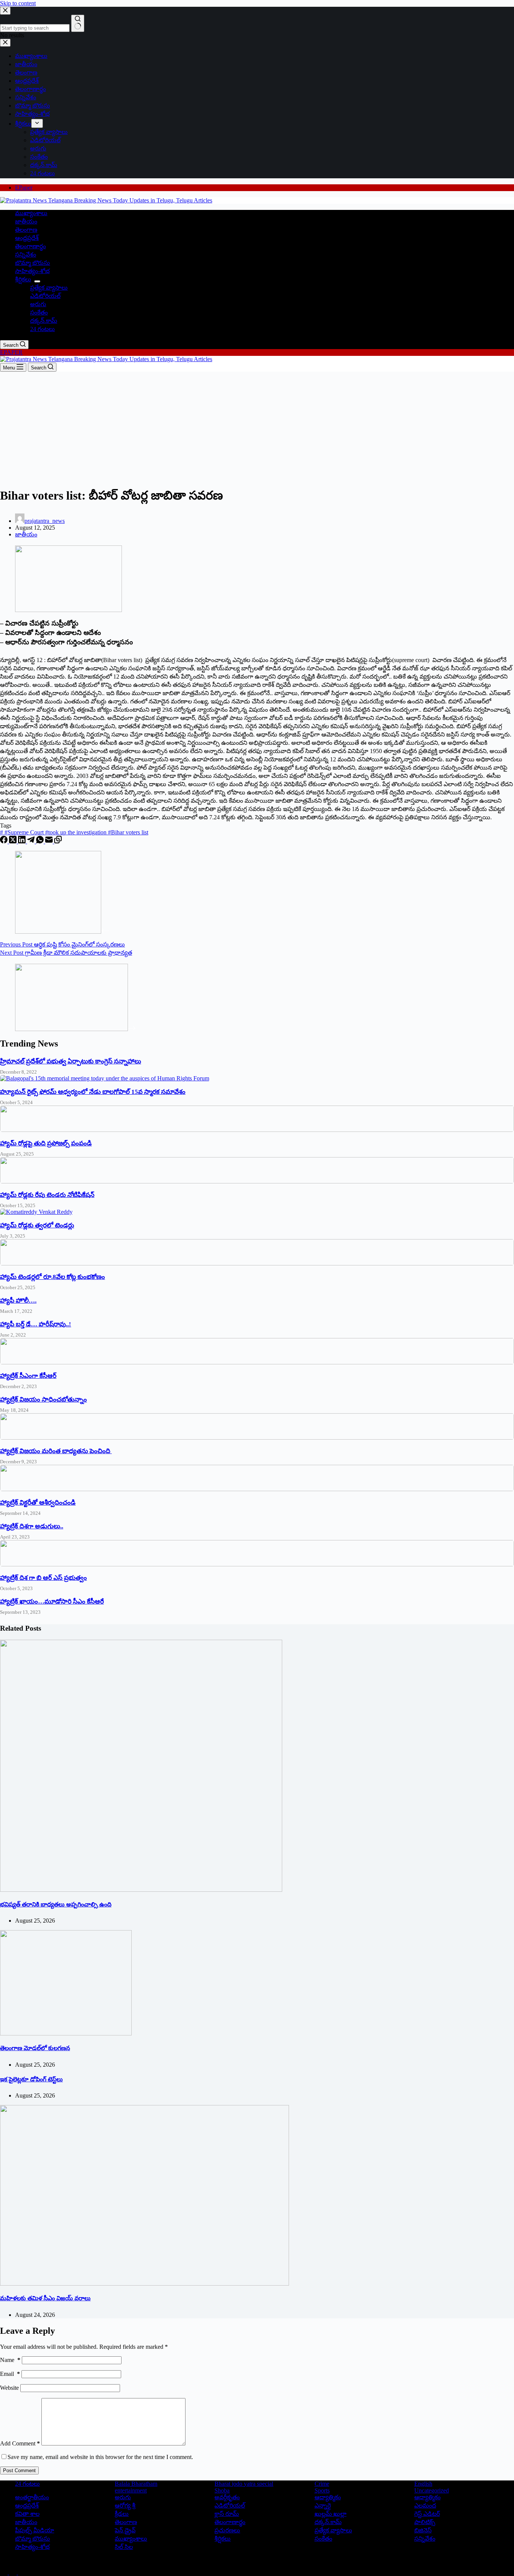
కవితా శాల (27, 2514)
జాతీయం (26, 221)
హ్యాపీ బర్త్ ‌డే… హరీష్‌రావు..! (36, 1324)
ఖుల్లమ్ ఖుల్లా (331, 2514)
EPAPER (11, 352)
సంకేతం (39, 312)
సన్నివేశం (26, 254)
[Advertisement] (257, 428)
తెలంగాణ (26, 230)
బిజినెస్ (423, 2530)
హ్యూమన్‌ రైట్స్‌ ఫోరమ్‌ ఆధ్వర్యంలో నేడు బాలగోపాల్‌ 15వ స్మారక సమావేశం (93, 1092)
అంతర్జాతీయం (32, 2497)
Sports (322, 2490)
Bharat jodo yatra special (244, 2484)
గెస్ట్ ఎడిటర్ (427, 2514)
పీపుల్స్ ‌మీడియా (35, 2530)
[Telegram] (32, 841)
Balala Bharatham (136, 2484)
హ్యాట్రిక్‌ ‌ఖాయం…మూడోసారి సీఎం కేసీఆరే (52, 1602)
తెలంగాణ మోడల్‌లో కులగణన (35, 2048)
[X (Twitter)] (14, 841)
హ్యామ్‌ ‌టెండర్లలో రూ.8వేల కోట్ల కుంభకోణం (52, 1277)
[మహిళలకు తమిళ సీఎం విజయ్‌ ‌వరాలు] (144, 2284)
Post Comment (19, 2470)
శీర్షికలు (23, 279)
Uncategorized (432, 2490)
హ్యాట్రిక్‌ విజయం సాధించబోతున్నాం (43, 1400)
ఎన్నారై (323, 2505)
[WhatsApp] (41, 841)
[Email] (50, 841)
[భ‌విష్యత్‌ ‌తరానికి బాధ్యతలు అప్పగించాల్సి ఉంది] (141, 1890)
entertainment (131, 2490)
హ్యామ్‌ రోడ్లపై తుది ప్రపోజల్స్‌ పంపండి (46, 1143)
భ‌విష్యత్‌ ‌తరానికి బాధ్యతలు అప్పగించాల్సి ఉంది (56, 1904)
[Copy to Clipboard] (58, 841)
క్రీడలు (122, 2514)
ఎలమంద (425, 2505)
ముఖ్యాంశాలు (31, 213)
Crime (322, 2484)
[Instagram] (22, 2572)
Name (10, 2360)
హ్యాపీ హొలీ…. (18, 1301)
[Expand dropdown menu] (37, 281)
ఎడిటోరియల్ (45, 296)
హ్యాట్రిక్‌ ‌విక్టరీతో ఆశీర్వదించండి (38, 1503)
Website (9, 2388)
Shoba (222, 2490)
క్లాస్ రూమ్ (227, 2514)
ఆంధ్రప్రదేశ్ (27, 238)
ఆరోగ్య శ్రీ (125, 2505)
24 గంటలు (43, 329)
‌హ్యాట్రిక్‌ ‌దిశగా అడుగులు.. (32, 1526)
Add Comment (20, 2443)
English (423, 2484)
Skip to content (18, 3)
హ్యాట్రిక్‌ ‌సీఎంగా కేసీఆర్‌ (28, 1376)
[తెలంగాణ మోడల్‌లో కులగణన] (66, 2033)
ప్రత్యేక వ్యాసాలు (49, 288)
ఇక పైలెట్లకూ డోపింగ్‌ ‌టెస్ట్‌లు (31, 2079)
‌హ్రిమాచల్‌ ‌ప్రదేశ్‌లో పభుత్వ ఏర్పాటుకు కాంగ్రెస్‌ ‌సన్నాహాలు (71, 1061)
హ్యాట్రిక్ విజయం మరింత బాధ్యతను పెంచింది (56, 1451)
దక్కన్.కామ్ (44, 321)
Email (10, 2374)
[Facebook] (5, 841)
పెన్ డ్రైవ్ (125, 2530)
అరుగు (38, 304)
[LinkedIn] (23, 841)
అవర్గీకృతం (227, 2497)
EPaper (24, 188)
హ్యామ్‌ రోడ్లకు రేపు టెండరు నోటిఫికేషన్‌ (47, 1195)
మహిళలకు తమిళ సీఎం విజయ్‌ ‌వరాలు (45, 2298)
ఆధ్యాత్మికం (427, 2497)
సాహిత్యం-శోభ (32, 271)
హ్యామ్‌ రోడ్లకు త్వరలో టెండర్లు (37, 1225)
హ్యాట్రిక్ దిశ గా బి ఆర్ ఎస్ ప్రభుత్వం (43, 1578)
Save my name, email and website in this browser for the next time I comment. (100, 2457)
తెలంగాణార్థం (30, 246)
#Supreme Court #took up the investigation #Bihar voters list (74, 832)
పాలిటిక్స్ (425, 2522)
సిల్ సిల (124, 2547)
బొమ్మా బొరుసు (33, 263)
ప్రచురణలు (227, 2530)
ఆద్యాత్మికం (328, 2497)
